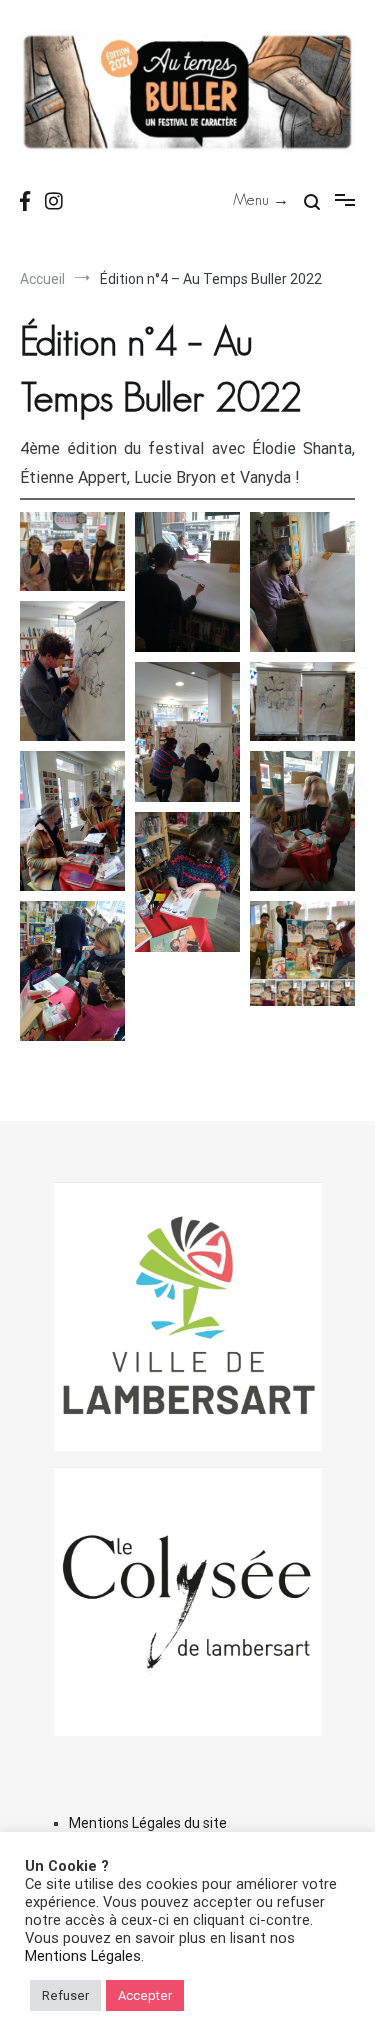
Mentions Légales (83, 1956)
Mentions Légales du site (148, 1823)
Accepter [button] (145, 1995)
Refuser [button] (65, 1995)
